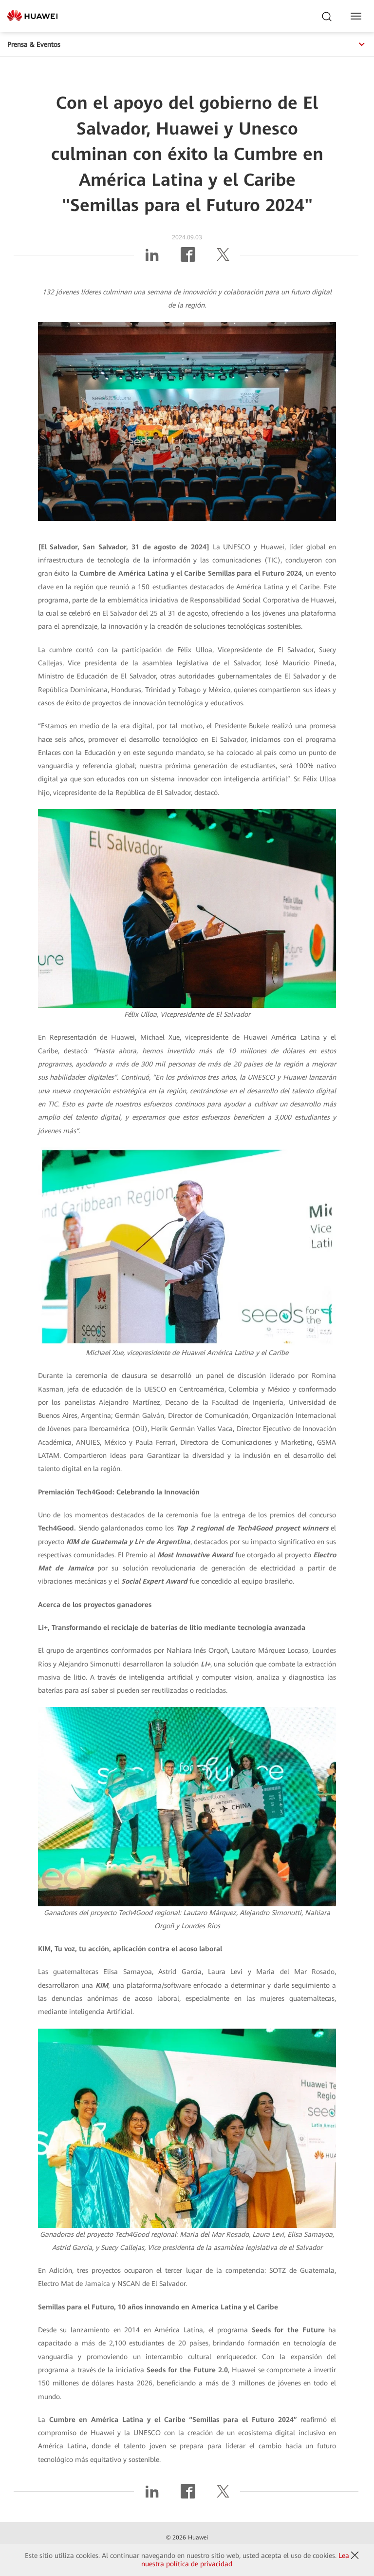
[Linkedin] (152, 258)
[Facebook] (188, 258)
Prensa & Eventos (34, 44)
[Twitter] (223, 258)
